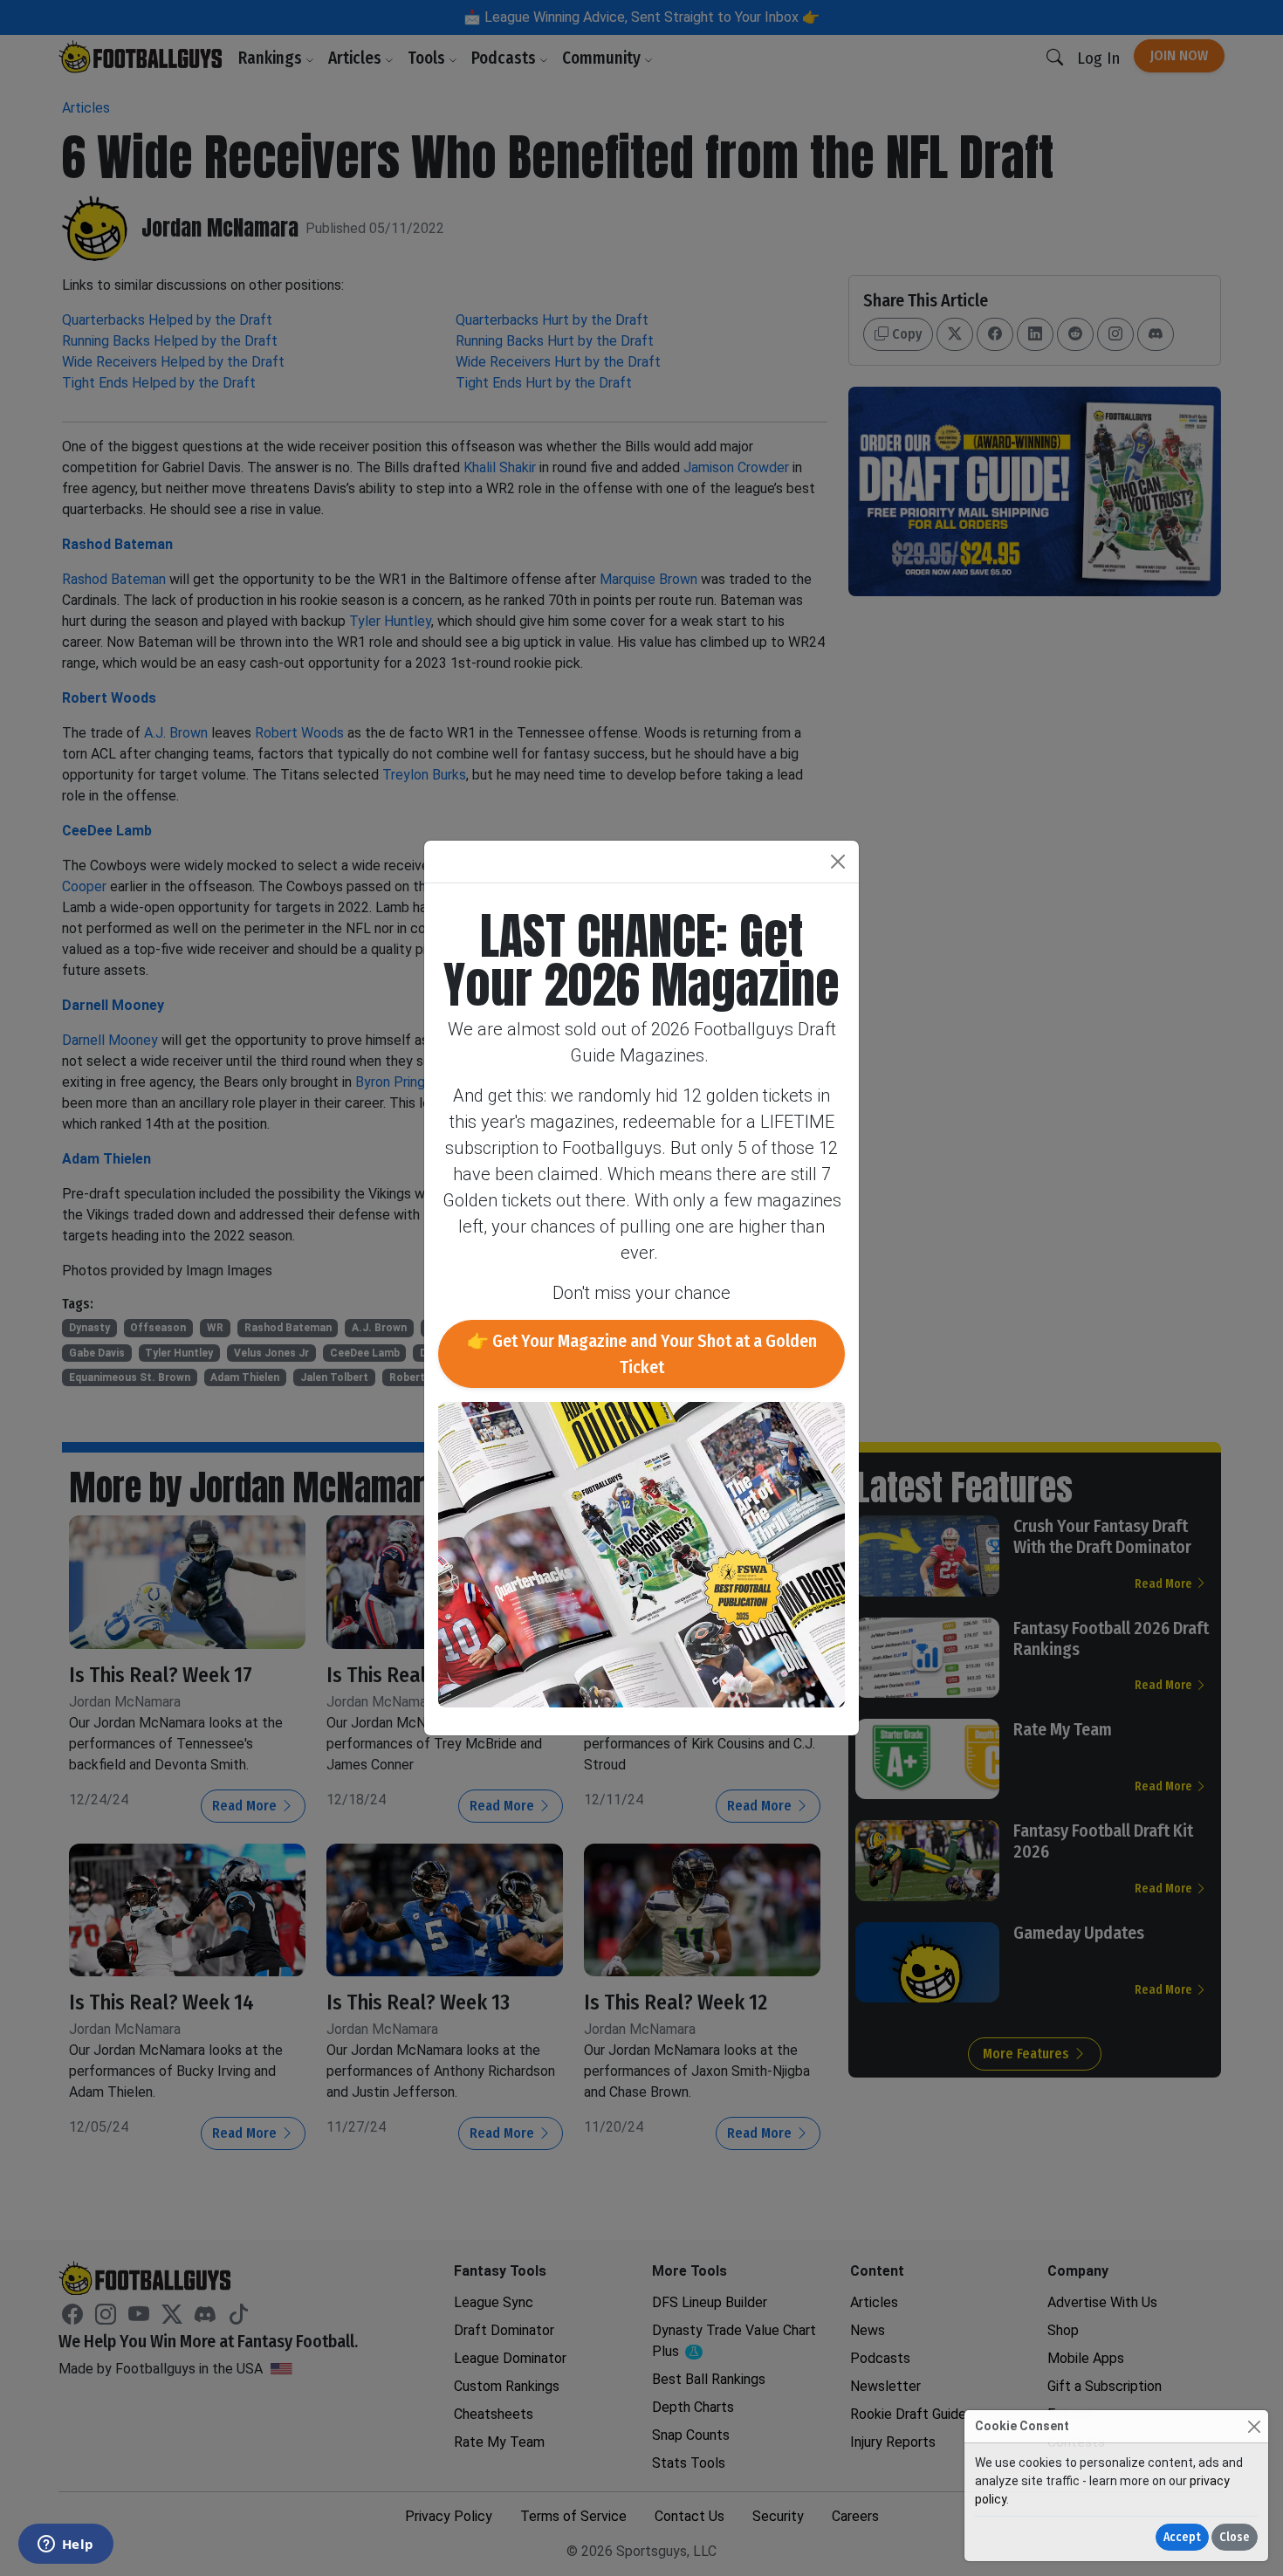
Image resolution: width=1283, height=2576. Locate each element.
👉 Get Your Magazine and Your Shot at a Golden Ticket (642, 1354)
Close (1235, 2537)
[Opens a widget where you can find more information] (65, 2545)
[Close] (1254, 2426)
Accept (1182, 2537)
